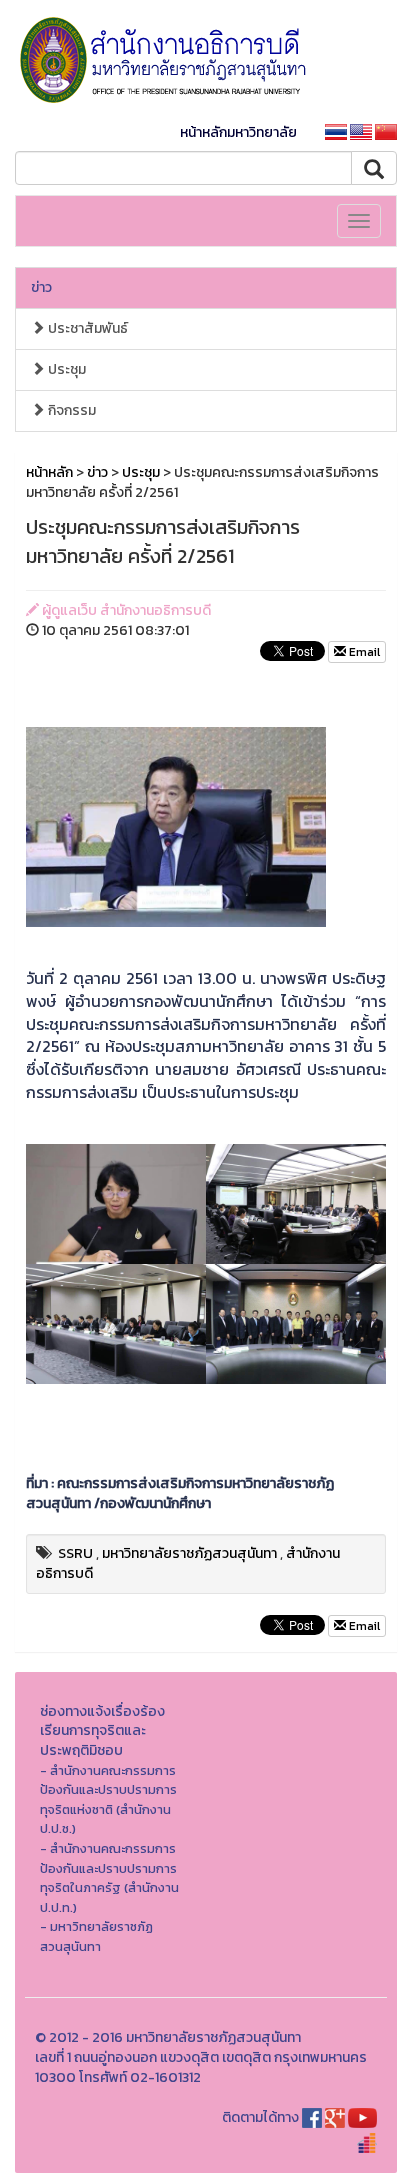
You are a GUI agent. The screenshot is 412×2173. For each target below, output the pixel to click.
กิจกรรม (70, 410)
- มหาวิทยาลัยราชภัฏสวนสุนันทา (96, 1936)
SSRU (75, 1553)
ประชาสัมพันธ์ (86, 328)
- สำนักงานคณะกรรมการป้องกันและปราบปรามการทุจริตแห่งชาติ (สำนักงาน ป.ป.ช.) (108, 1800)
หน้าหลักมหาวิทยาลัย (238, 132)
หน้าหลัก (49, 472)
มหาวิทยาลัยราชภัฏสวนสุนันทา (189, 1553)
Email (363, 652)
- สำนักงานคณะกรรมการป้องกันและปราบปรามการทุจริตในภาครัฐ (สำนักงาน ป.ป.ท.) (109, 1878)
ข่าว (41, 287)
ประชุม (65, 369)
